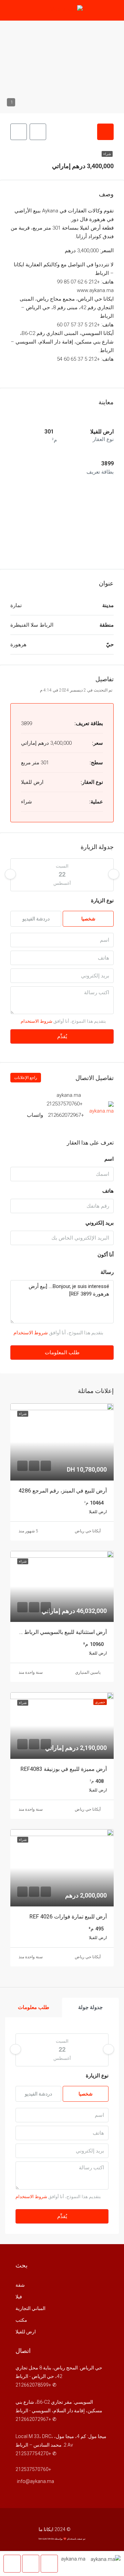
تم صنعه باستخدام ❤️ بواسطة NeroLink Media (62, 2539)
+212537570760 (65, 1104)
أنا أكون (106, 1255)
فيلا (19, 2297)
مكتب (21, 2320)
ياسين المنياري (88, 1672)
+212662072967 (66, 1115)
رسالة (107, 1272)
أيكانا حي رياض (88, 1531)
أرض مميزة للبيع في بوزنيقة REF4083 (64, 1769)
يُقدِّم (62, 1036)
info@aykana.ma (35, 2481)
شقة (21, 2285)
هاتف (108, 1191)
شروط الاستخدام (37, 1021)
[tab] (105, 132)
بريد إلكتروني (100, 1223)
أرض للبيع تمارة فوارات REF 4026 (68, 1917)
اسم (109, 1159)
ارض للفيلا (26, 2332)
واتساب (35, 1115)
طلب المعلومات (62, 1353)
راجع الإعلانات (26, 1078)
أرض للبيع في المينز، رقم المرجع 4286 (63, 1491)
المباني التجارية (30, 2308)
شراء (107, 154)
